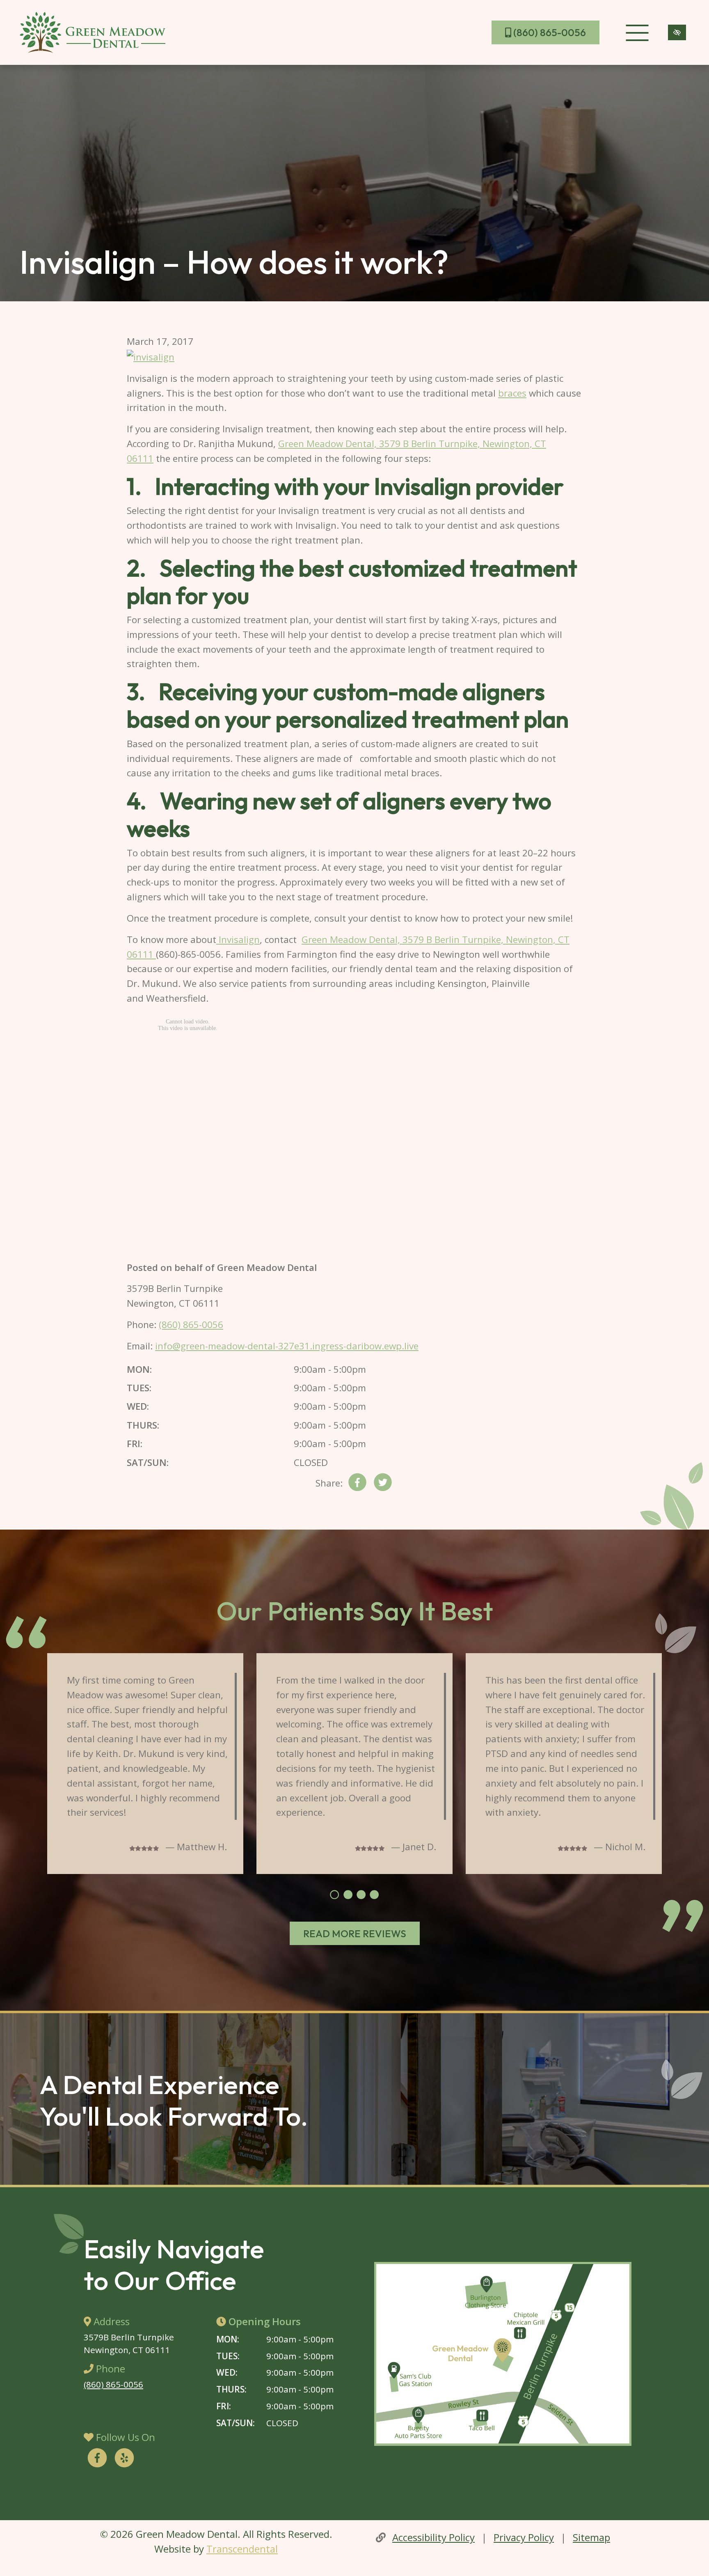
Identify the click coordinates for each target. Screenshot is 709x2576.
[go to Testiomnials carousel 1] (334, 1895)
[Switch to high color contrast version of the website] (677, 32)
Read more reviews (355, 1934)
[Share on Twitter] (383, 1484)
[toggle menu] (637, 32)
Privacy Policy (524, 2537)
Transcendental (242, 2549)
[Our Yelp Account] (124, 2459)
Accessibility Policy (433, 2537)
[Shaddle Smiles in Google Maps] (503, 2354)
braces (512, 393)
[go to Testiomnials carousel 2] (348, 1895)
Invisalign (238, 939)
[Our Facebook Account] (97, 2459)
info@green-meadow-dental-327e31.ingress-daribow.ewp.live (287, 1346)
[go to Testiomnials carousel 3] (361, 1895)
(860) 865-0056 (549, 32)
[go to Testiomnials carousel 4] (374, 1895)
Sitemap (591, 2537)
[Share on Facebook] (357, 1484)
